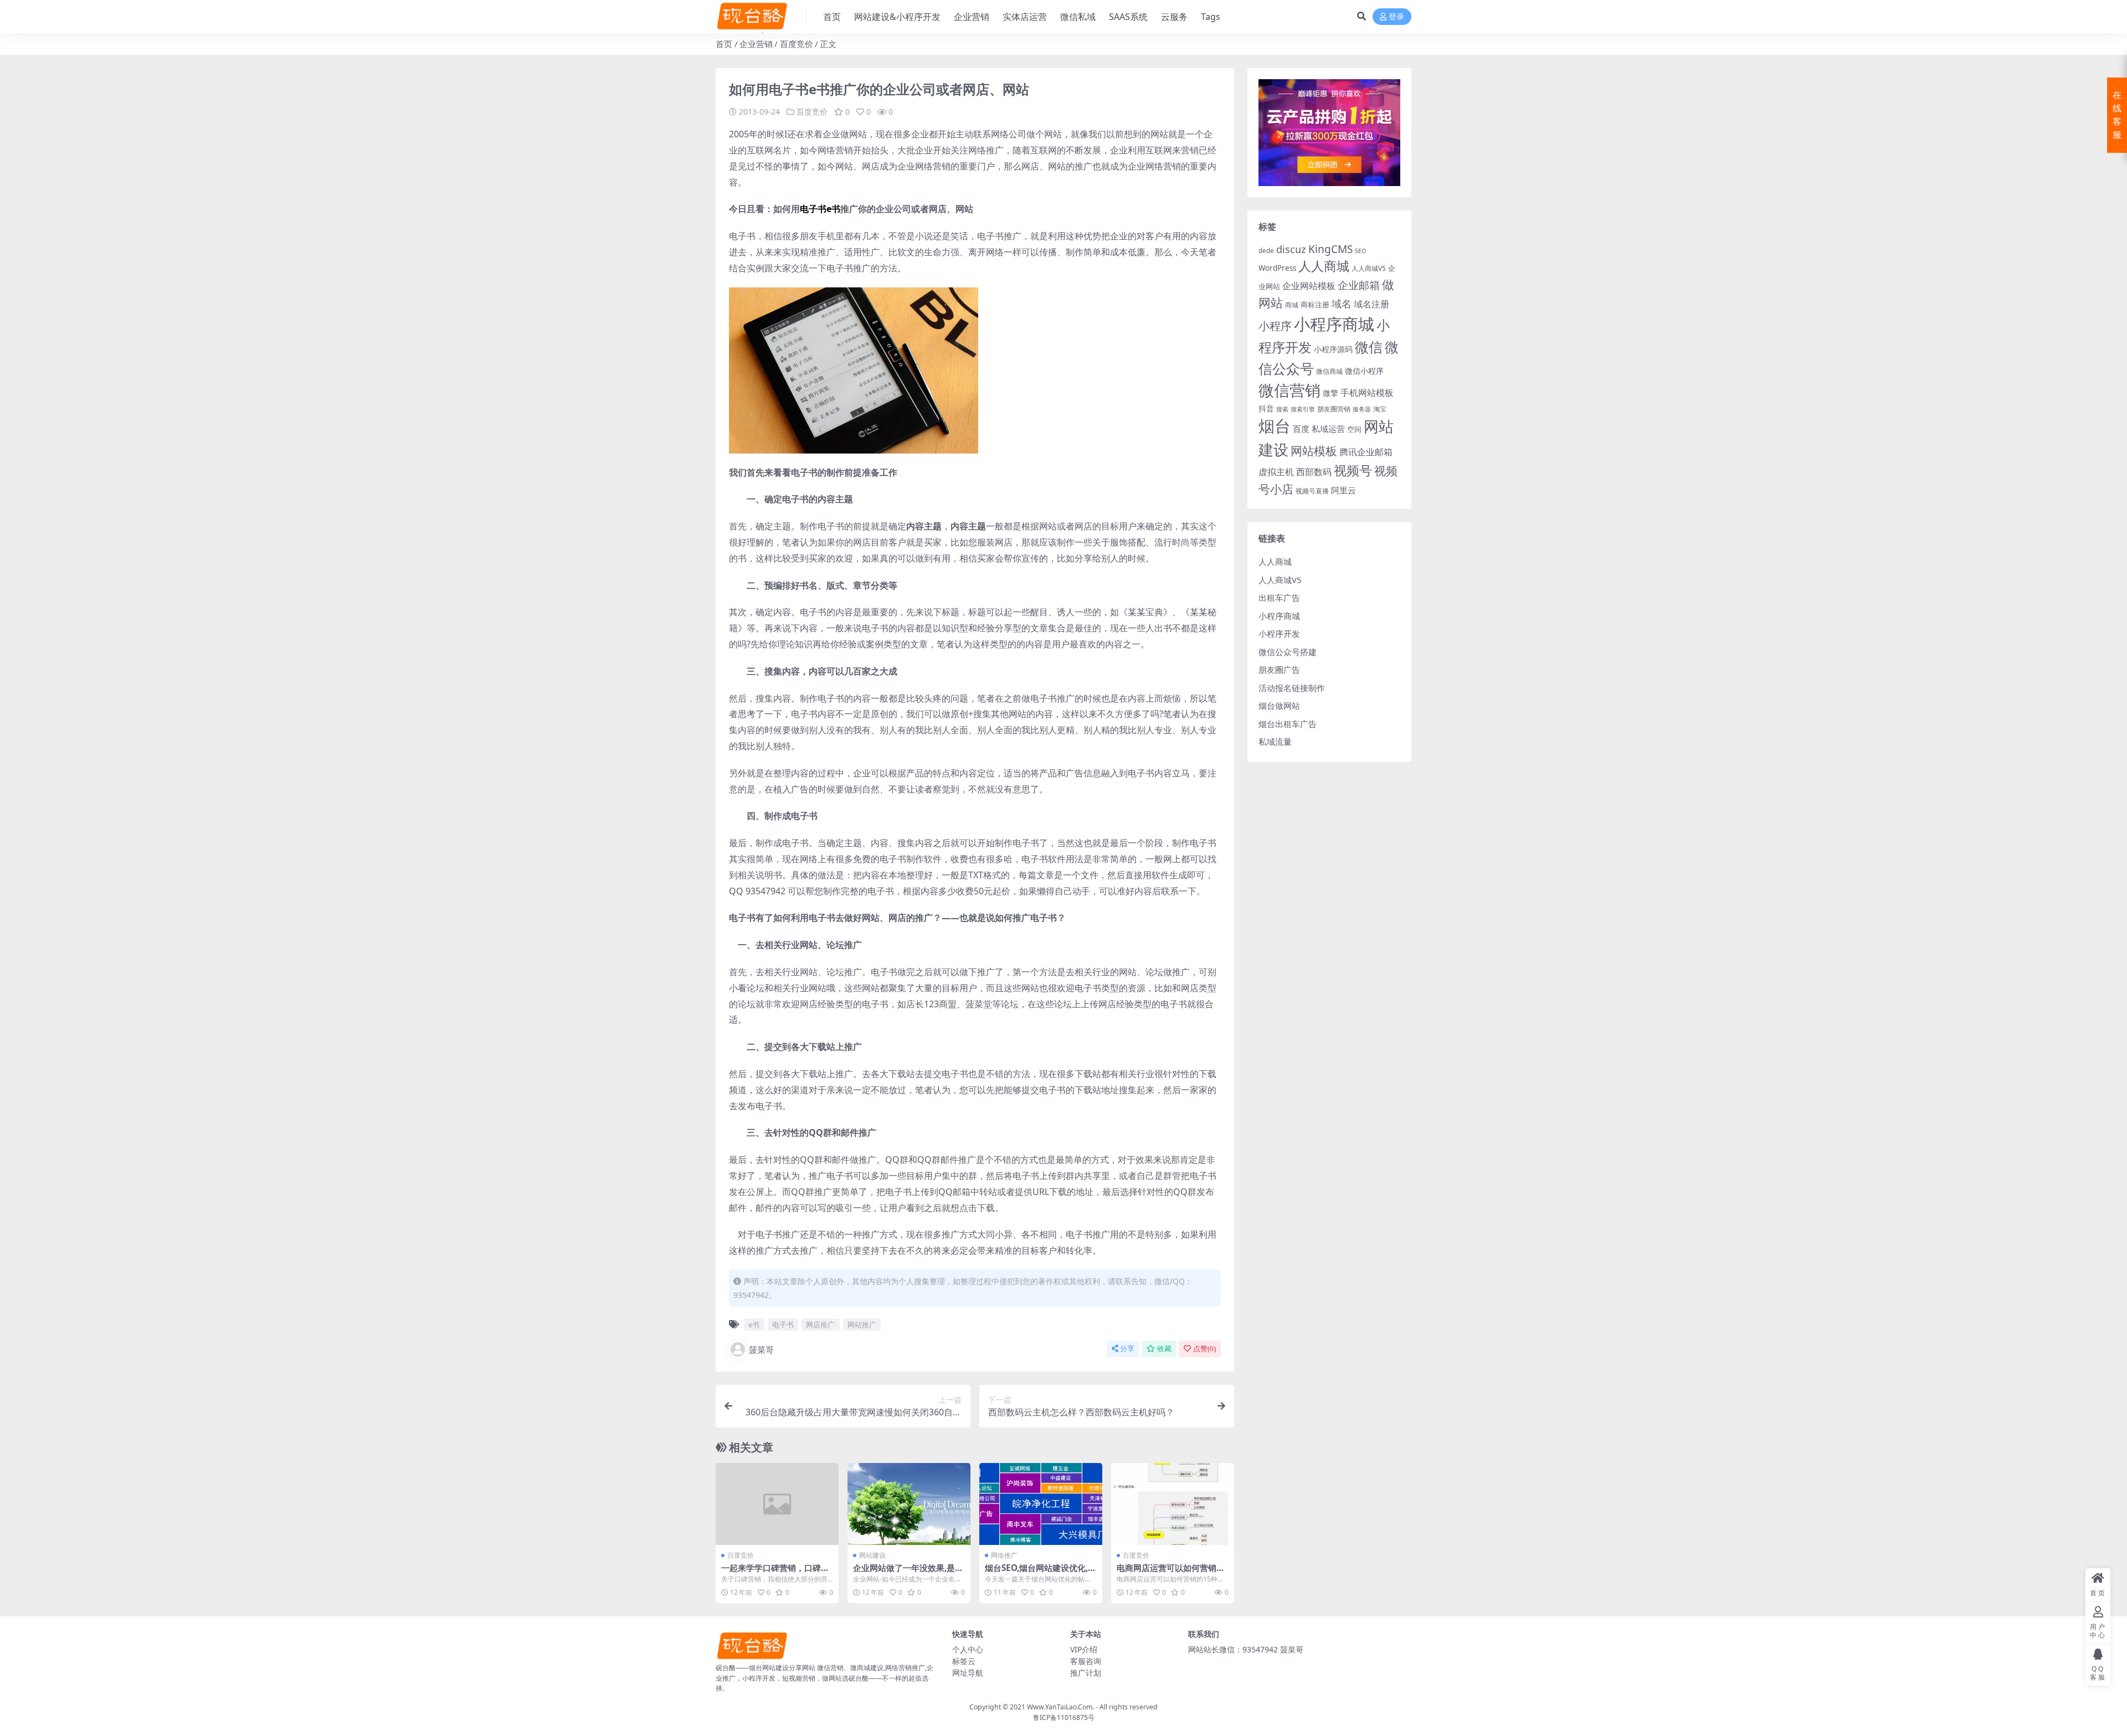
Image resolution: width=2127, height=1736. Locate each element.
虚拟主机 (1276, 472)
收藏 (1164, 1349)
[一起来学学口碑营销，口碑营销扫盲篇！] (777, 1504)
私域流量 (1275, 741)
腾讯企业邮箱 (1366, 452)
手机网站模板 (1367, 392)
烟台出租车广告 (1288, 724)
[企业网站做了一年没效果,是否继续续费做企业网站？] (909, 1504)
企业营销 (972, 17)
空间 (1354, 429)
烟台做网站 (1279, 705)
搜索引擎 (1303, 409)
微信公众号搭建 (1288, 652)
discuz (1291, 249)
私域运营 (1328, 429)
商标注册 (1315, 305)
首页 (832, 17)
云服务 (1174, 17)
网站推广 (862, 1325)
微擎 (1330, 393)
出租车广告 (1279, 597)
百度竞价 (797, 44)
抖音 (1266, 408)
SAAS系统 (1128, 17)
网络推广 (1004, 1555)
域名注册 (1371, 304)
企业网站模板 (1309, 286)
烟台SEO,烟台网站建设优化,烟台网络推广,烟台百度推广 (1041, 1573)
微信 (1369, 347)
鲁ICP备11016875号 (1064, 1717)
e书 (754, 1325)
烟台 (1275, 426)
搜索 (1282, 409)
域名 (1342, 303)
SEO (1360, 251)
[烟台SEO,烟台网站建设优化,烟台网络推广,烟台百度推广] (1041, 1504)
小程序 (1275, 326)
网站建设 (872, 1555)
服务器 (1362, 409)
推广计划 (1086, 1673)
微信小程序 (1364, 371)
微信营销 (1289, 390)
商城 (1292, 305)
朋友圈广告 (1279, 669)
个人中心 (968, 1649)
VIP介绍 (1084, 1649)
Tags (1211, 17)
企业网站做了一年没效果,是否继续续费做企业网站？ (908, 1573)
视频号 (1353, 470)
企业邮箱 (1359, 285)
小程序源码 (1333, 349)
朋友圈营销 (1334, 409)
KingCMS (1330, 249)
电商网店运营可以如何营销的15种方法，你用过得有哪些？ (1172, 1573)
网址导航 (968, 1673)
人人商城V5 (1369, 268)
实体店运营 (1025, 17)
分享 (1127, 1349)
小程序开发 (1279, 633)
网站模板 (1314, 451)
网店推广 (820, 1325)
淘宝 (1380, 409)
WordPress (1277, 268)
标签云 (964, 1661)
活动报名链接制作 (1292, 688)
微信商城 (1329, 371)
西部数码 (1314, 472)
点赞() (1204, 1349)
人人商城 (1324, 266)
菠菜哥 (761, 1349)
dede (1266, 251)
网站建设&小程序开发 (897, 17)
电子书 (783, 1325)
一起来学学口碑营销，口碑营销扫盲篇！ (775, 1573)
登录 (1396, 17)
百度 (1301, 429)
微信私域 (1078, 17)
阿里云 (1343, 490)
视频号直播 (1312, 491)
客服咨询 (1086, 1661)
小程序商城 (1334, 324)
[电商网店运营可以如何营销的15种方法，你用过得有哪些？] (1173, 1504)
